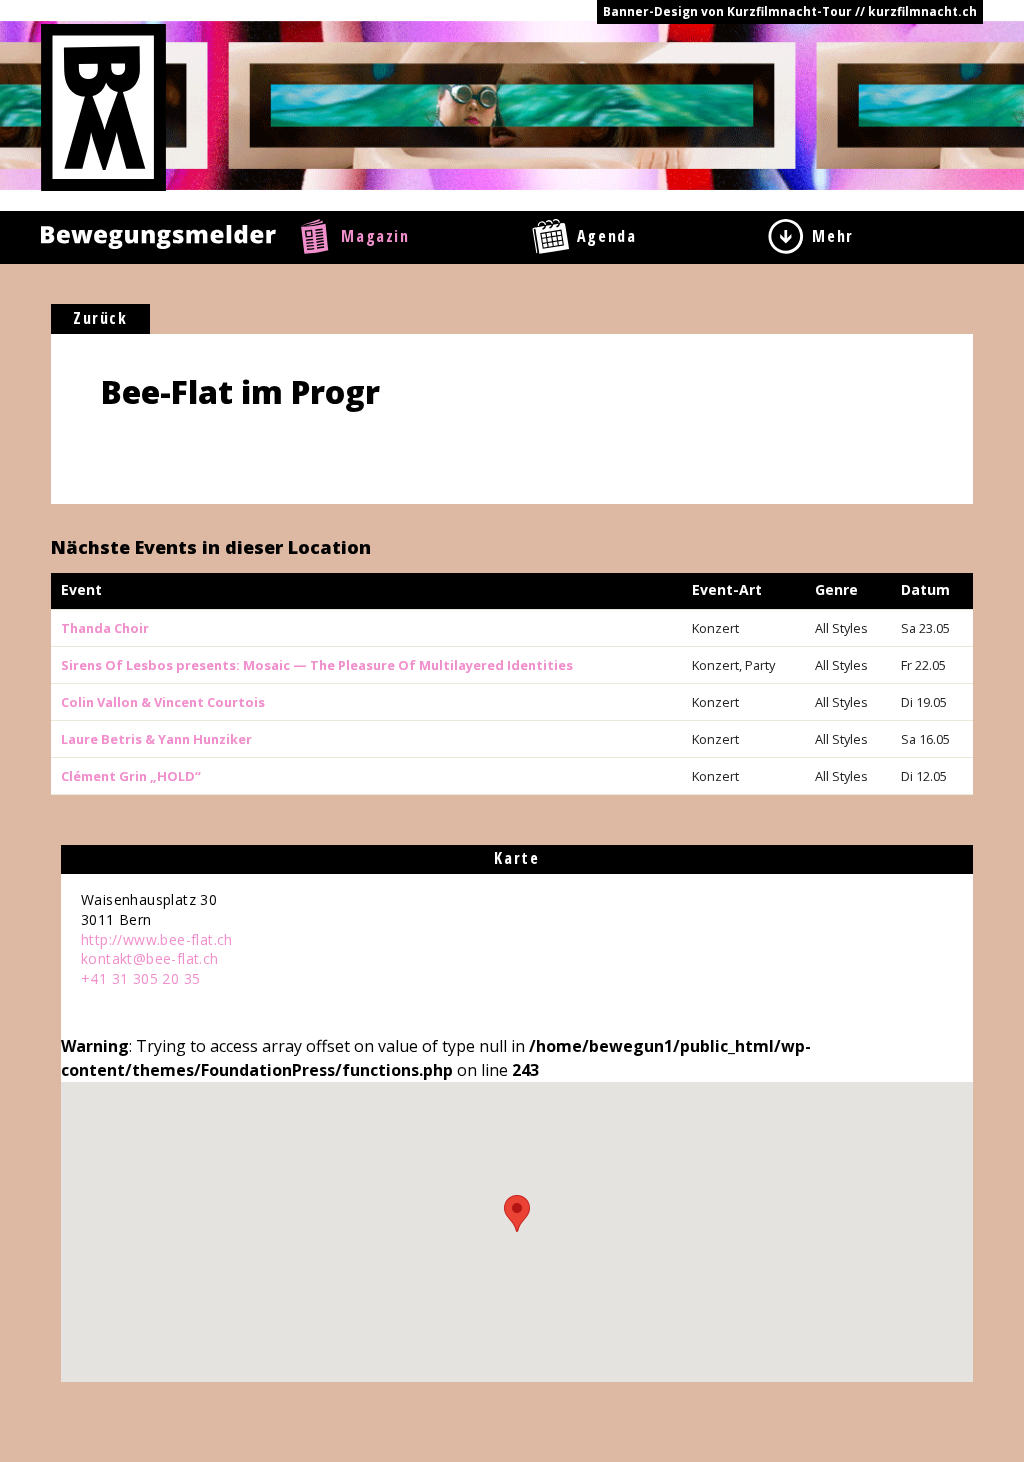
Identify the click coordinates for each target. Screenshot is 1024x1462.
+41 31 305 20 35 (140, 978)
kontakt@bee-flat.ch (150, 958)
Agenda (607, 236)
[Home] (103, 106)
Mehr (832, 236)
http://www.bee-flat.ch (157, 939)
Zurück (100, 318)
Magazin (375, 236)
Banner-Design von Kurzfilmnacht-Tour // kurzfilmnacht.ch (790, 11)
